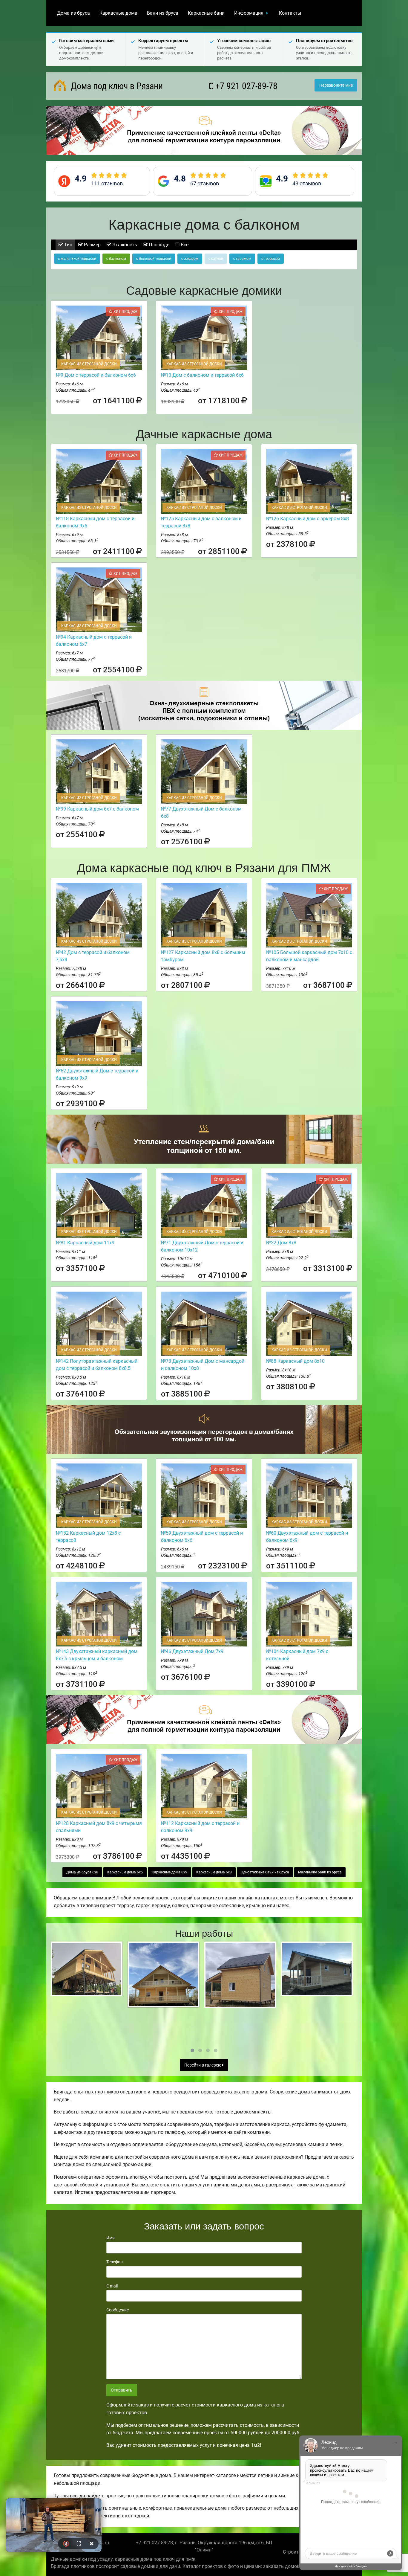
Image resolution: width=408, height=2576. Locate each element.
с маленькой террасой (77, 259)
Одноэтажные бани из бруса (265, 1872)
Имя (111, 2238)
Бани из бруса (163, 13)
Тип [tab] (68, 245)
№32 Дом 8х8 (281, 1243)
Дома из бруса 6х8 (82, 1872)
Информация (249, 13)
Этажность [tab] (124, 245)
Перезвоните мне (336, 85)
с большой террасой (154, 259)
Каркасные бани (206, 13)
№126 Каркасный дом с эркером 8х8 (307, 519)
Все (184, 245)
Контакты (290, 13)
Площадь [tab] (159, 245)
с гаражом (242, 259)
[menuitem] (73, 13)
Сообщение (118, 2310)
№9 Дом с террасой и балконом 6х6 (96, 375)
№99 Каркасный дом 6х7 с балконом (97, 809)
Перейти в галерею (203, 2065)
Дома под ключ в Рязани (116, 86)
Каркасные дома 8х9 (170, 1872)
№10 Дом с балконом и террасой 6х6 (202, 375)
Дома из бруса (73, 13)
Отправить (122, 2390)
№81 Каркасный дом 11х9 (85, 1243)
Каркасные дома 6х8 (214, 1872)
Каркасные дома (118, 13)
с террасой (271, 259)
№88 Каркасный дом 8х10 (295, 1361)
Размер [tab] (92, 245)
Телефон (115, 2262)
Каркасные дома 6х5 (125, 1872)
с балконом (116, 259)
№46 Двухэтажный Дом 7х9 (192, 1651)
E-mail (112, 2286)
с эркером (190, 259)
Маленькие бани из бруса (320, 1872)
